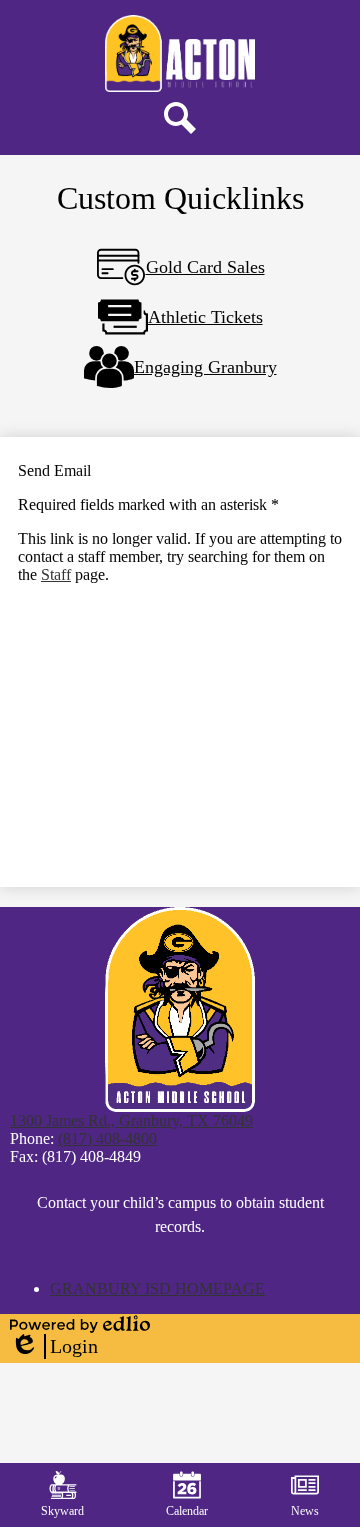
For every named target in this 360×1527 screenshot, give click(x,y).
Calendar (187, 1511)
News (305, 1511)
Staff (56, 574)
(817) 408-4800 (107, 1138)
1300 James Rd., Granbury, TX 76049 (131, 1120)
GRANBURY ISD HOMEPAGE (157, 1288)
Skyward (62, 1511)
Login (54, 1347)
